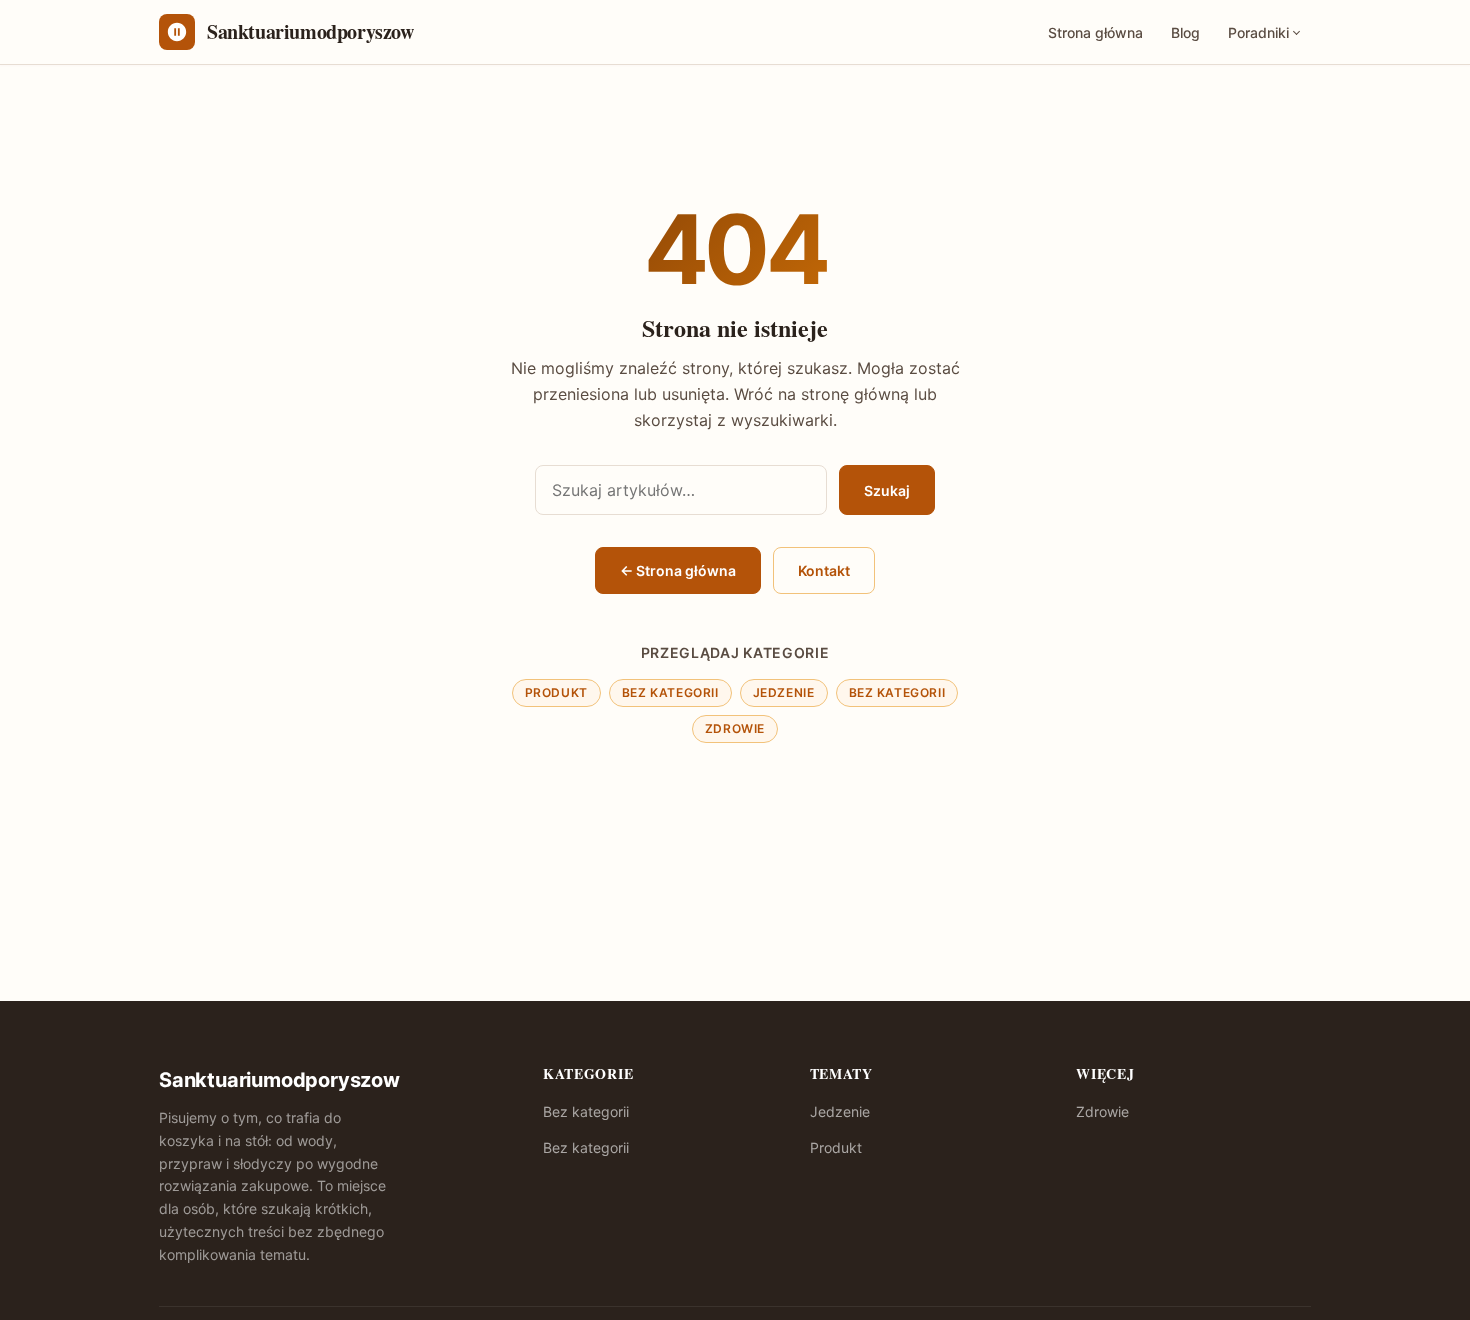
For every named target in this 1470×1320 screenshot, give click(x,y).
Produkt (556, 692)
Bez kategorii (670, 692)
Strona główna (1095, 32)
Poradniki (1258, 32)
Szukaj (887, 490)
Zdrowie (735, 728)
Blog (1185, 32)
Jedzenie (784, 692)
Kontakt (824, 570)
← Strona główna (678, 570)
